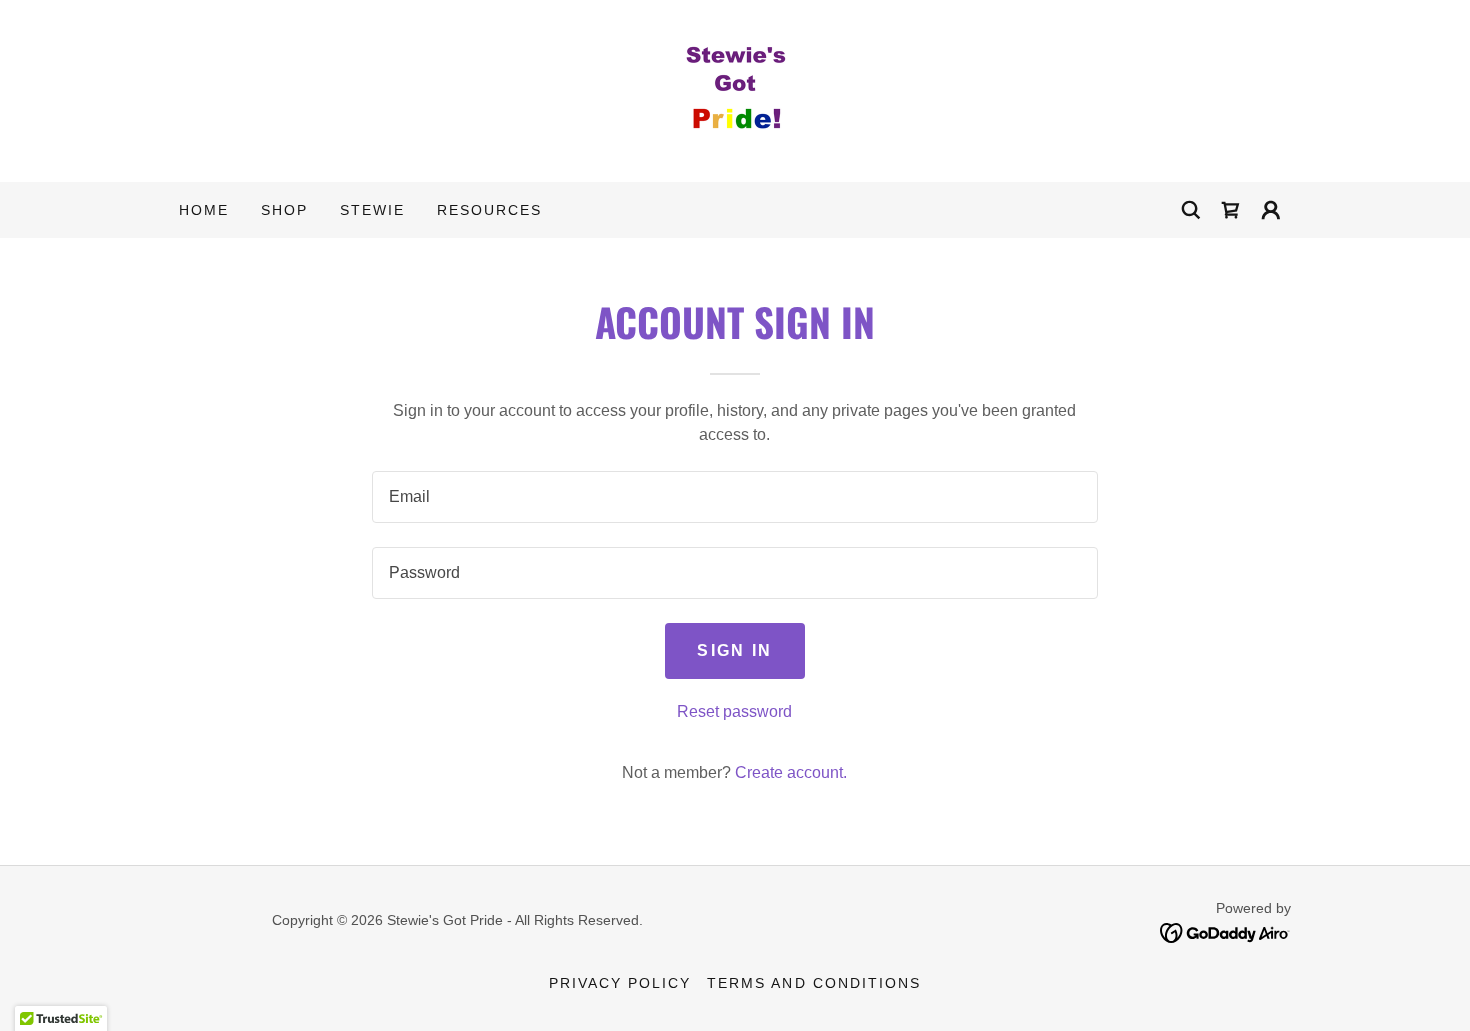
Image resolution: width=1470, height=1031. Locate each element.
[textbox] (734, 497)
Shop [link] (284, 210)
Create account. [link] (791, 772)
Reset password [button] (734, 711)
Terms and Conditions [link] (813, 983)
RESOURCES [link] (489, 210)
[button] (1271, 210)
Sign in (734, 650)
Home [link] (204, 210)
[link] (735, 89)
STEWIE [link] (372, 210)
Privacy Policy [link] (620, 983)
